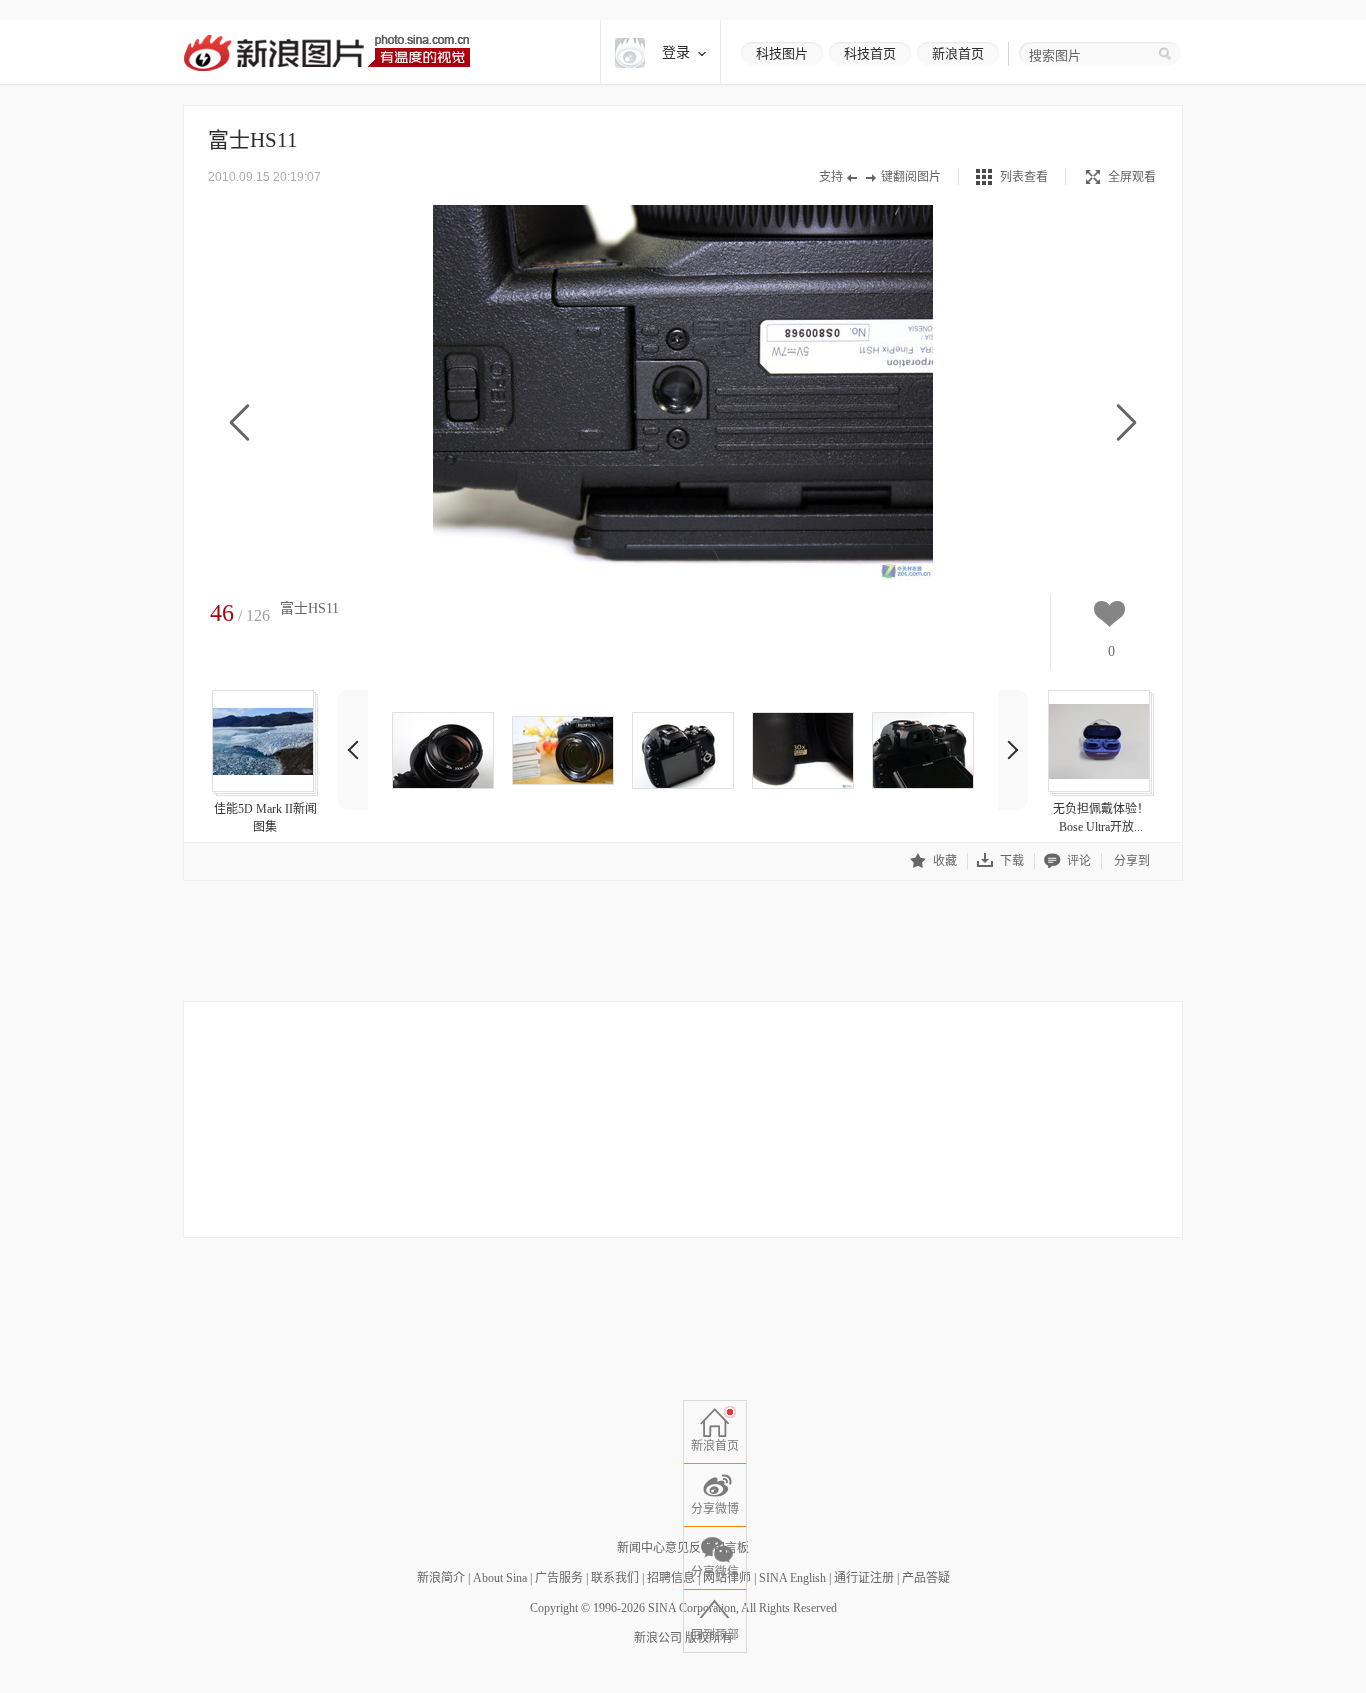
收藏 (945, 861)
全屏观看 (1132, 177)
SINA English (792, 1578)
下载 (1012, 861)
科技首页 (870, 53)
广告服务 (559, 1578)
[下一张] (1126, 423)
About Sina (500, 1578)
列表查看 (1024, 177)
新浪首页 (958, 53)
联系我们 (615, 1578)
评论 (1079, 861)
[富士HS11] (443, 750)
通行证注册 (864, 1578)
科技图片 (782, 53)
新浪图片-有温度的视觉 (326, 52)
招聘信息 (671, 1578)
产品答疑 (926, 1578)
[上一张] (239, 423)
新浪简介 (441, 1578)
